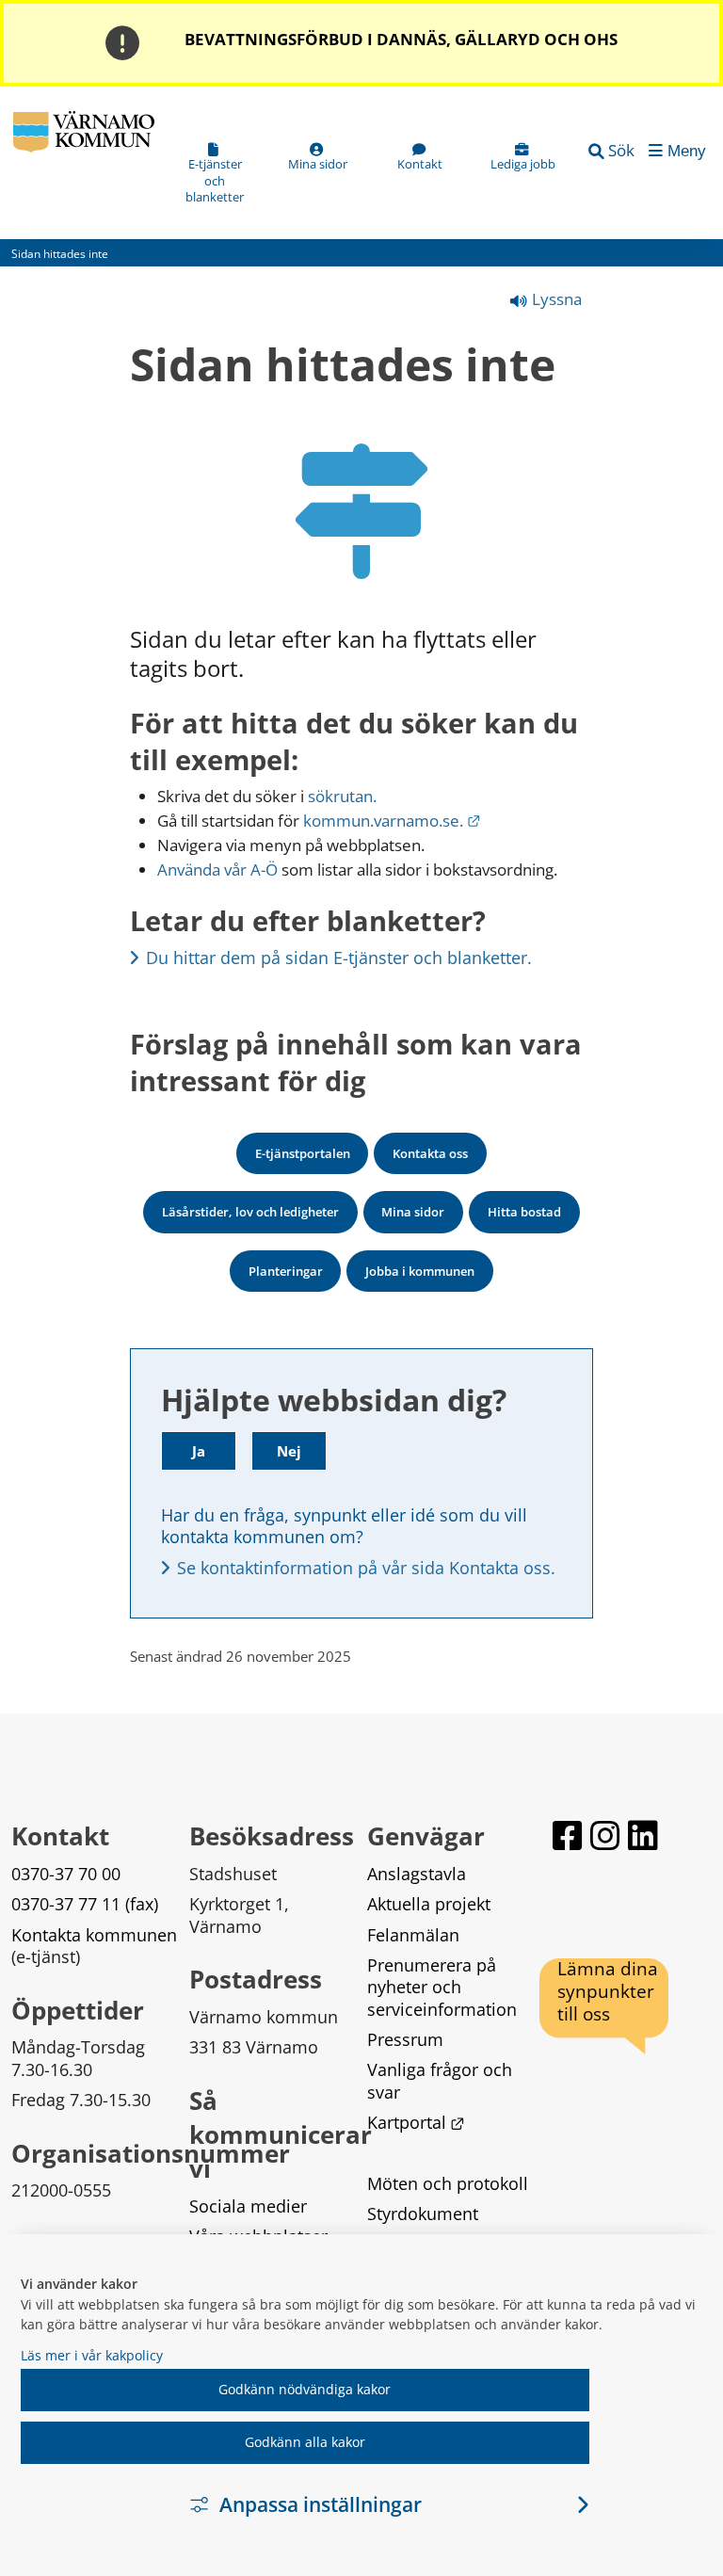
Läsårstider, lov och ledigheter (250, 1212)
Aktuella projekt (429, 1904)
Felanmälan (413, 1935)
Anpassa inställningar (321, 2504)
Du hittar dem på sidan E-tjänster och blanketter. (339, 958)
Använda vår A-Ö (217, 869)
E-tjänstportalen (303, 1153)
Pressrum (405, 2039)
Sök (621, 150)
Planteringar (286, 1271)
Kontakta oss (430, 1153)
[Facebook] (568, 1836)
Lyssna (555, 299)
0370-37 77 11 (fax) (85, 1904)
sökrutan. (342, 796)
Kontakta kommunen (94, 1935)
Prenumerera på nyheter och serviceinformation (442, 1987)
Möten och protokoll (448, 2183)
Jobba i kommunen (420, 1271)
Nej (289, 1451)
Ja (199, 1451)
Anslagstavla (417, 1874)
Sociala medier (248, 2206)
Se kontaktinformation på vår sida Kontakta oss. (366, 1568)
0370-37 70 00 (66, 1874)
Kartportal (416, 2122)
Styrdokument (423, 2214)
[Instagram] (605, 1836)
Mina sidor (413, 1212)
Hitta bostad (524, 1212)
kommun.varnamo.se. (392, 821)
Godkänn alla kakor (305, 2442)
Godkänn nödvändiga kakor (305, 2389)
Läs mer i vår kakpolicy (92, 2355)
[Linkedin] (643, 1836)
